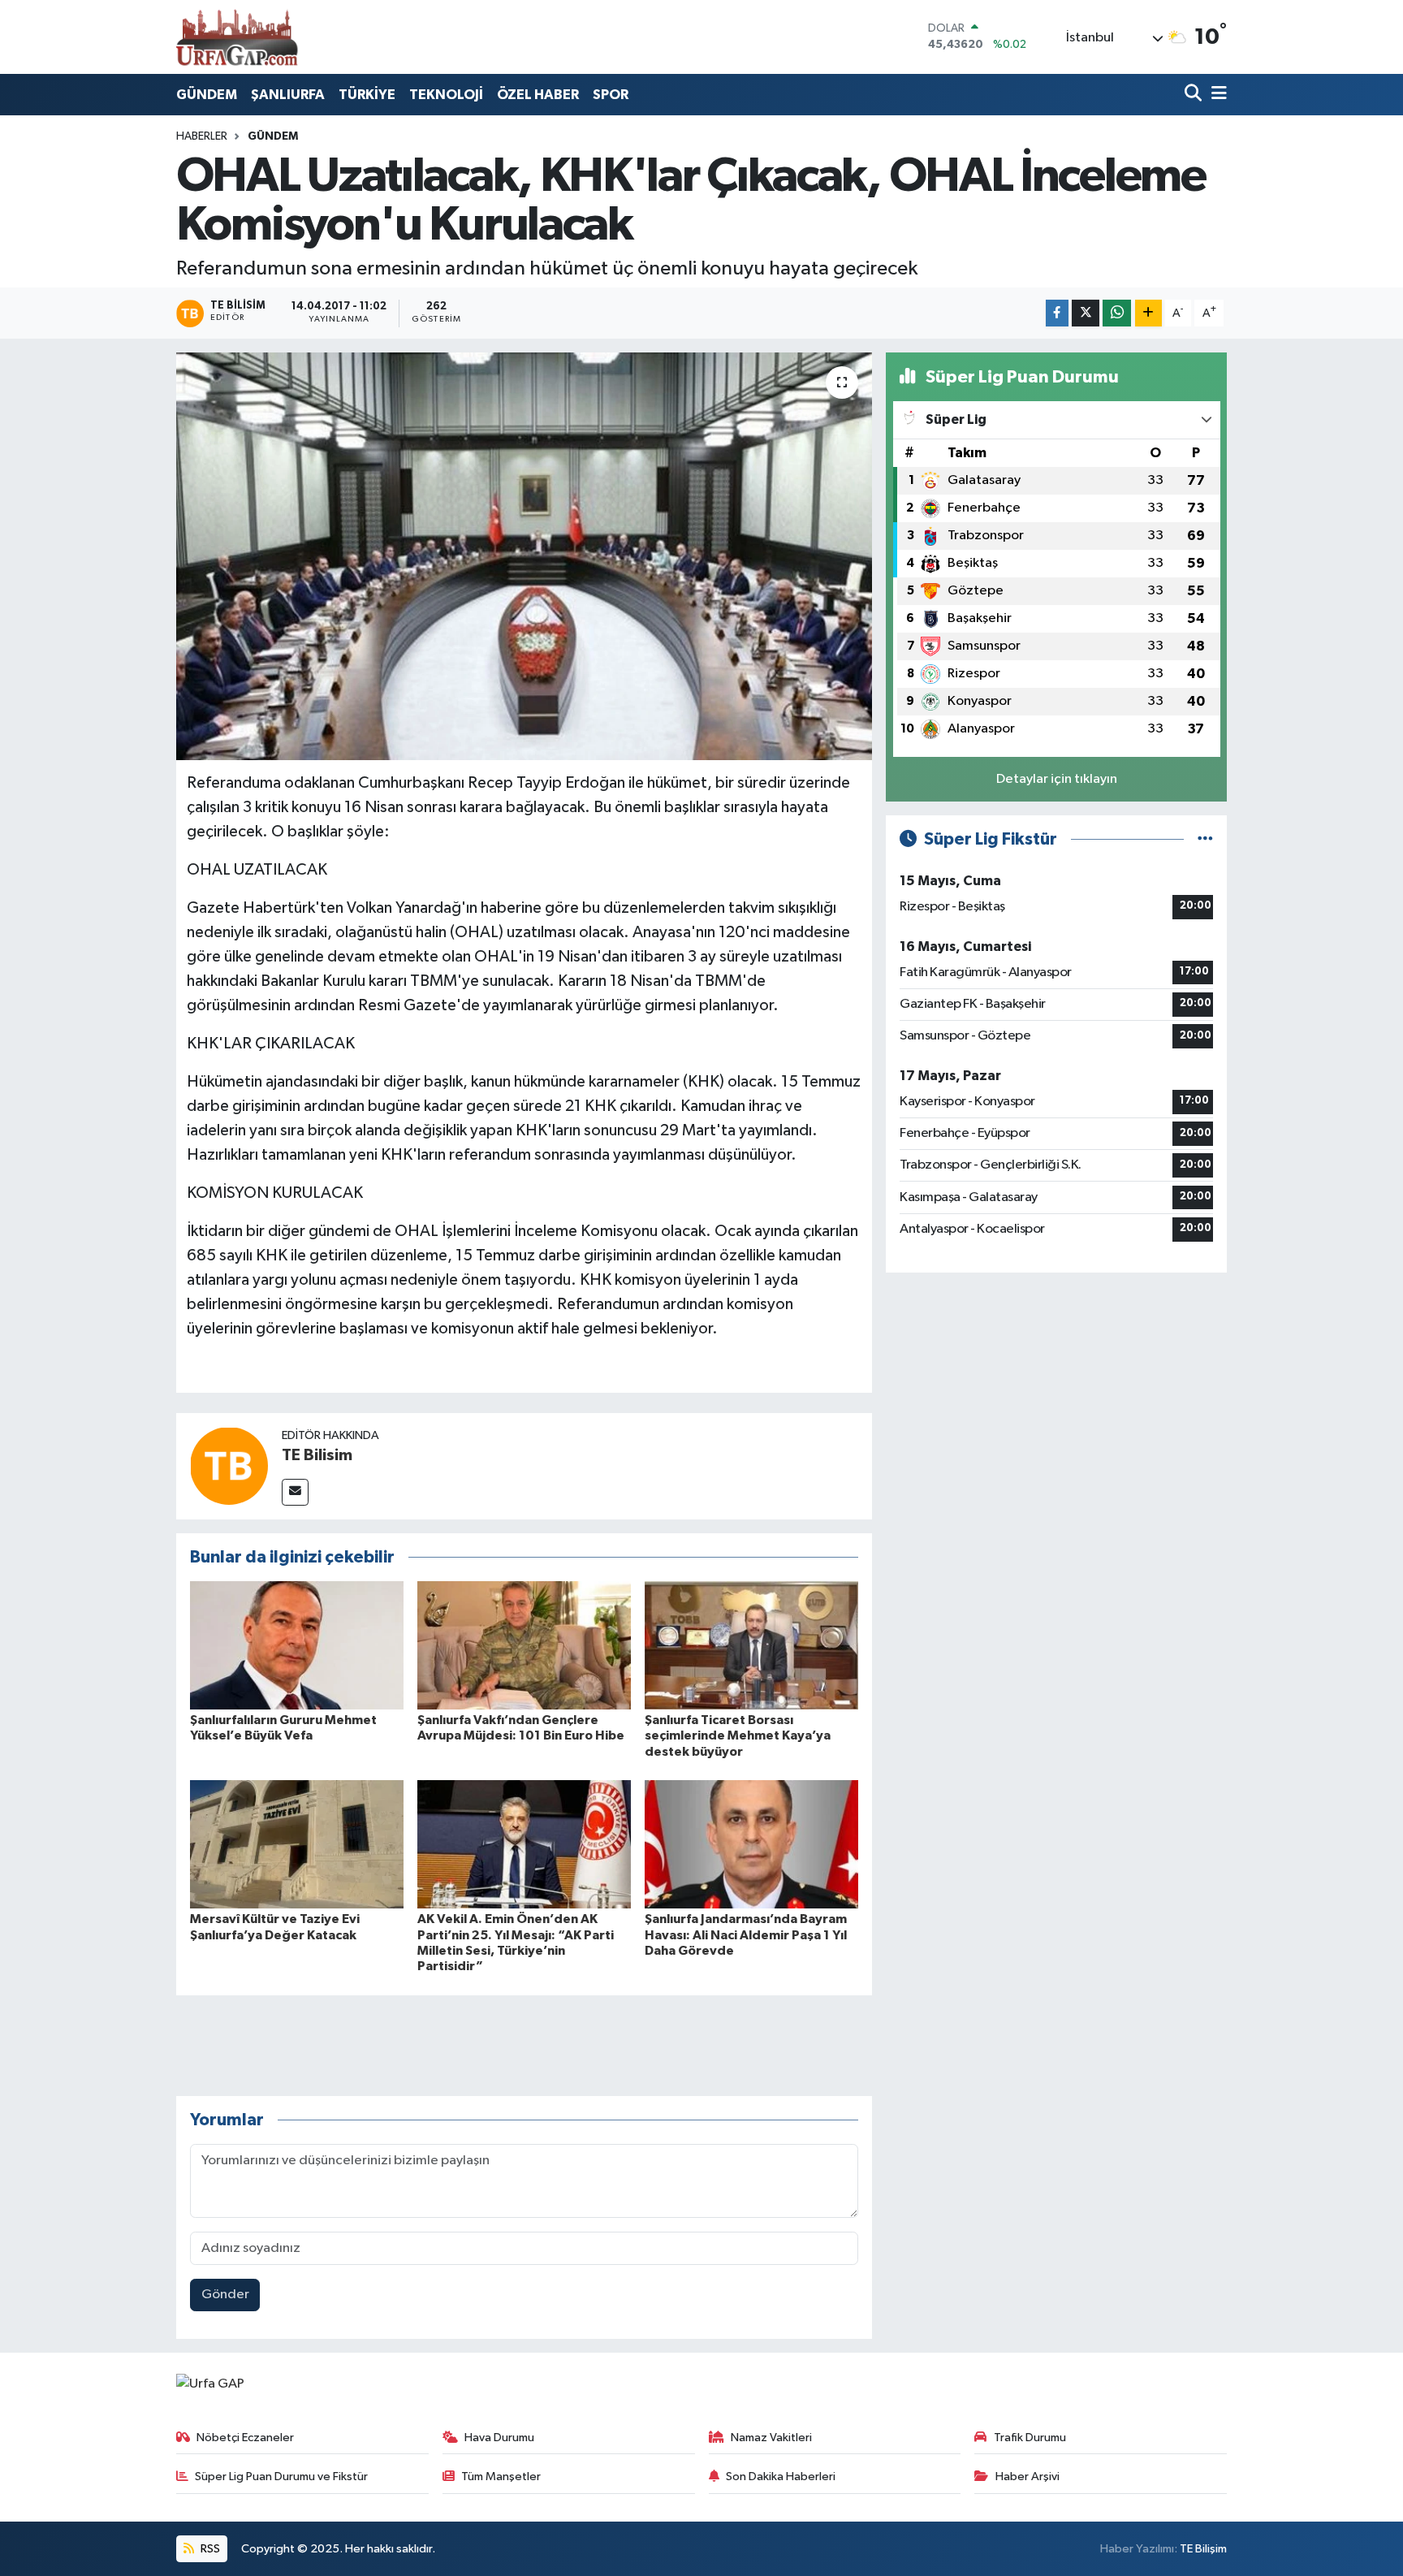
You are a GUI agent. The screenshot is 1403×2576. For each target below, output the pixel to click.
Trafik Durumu (1030, 2438)
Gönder (225, 2295)
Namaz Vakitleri (771, 2438)
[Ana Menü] (1216, 95)
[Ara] (1195, 95)
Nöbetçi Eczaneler (245, 2438)
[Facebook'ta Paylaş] (1057, 313)
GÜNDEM (207, 95)
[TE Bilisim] (229, 1465)
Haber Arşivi (1027, 2477)
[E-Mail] (295, 1492)
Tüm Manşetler (501, 2477)
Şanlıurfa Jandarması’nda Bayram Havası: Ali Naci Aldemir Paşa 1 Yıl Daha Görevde (746, 1934)
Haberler (202, 136)
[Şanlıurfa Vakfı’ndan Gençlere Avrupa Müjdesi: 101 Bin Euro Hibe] (524, 1645)
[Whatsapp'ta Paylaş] (1117, 313)
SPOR (611, 95)
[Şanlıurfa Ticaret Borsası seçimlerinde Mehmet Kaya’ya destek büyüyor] (751, 1645)
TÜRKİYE (367, 95)
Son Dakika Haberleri (781, 2477)
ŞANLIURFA (288, 95)
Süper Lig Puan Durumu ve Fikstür (281, 2477)
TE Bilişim (1203, 2549)
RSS (209, 2549)
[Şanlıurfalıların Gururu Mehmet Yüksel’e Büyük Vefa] (297, 1645)
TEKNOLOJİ (446, 95)
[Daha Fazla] (1148, 313)
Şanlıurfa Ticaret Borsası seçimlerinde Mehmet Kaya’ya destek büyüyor (738, 1735)
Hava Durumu (499, 2438)
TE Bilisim (317, 1455)
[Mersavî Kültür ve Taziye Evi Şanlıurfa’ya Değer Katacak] (297, 1844)
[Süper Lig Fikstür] (1205, 839)
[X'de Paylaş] (1086, 313)
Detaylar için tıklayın (1057, 779)
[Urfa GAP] (237, 37)
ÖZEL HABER (538, 95)
